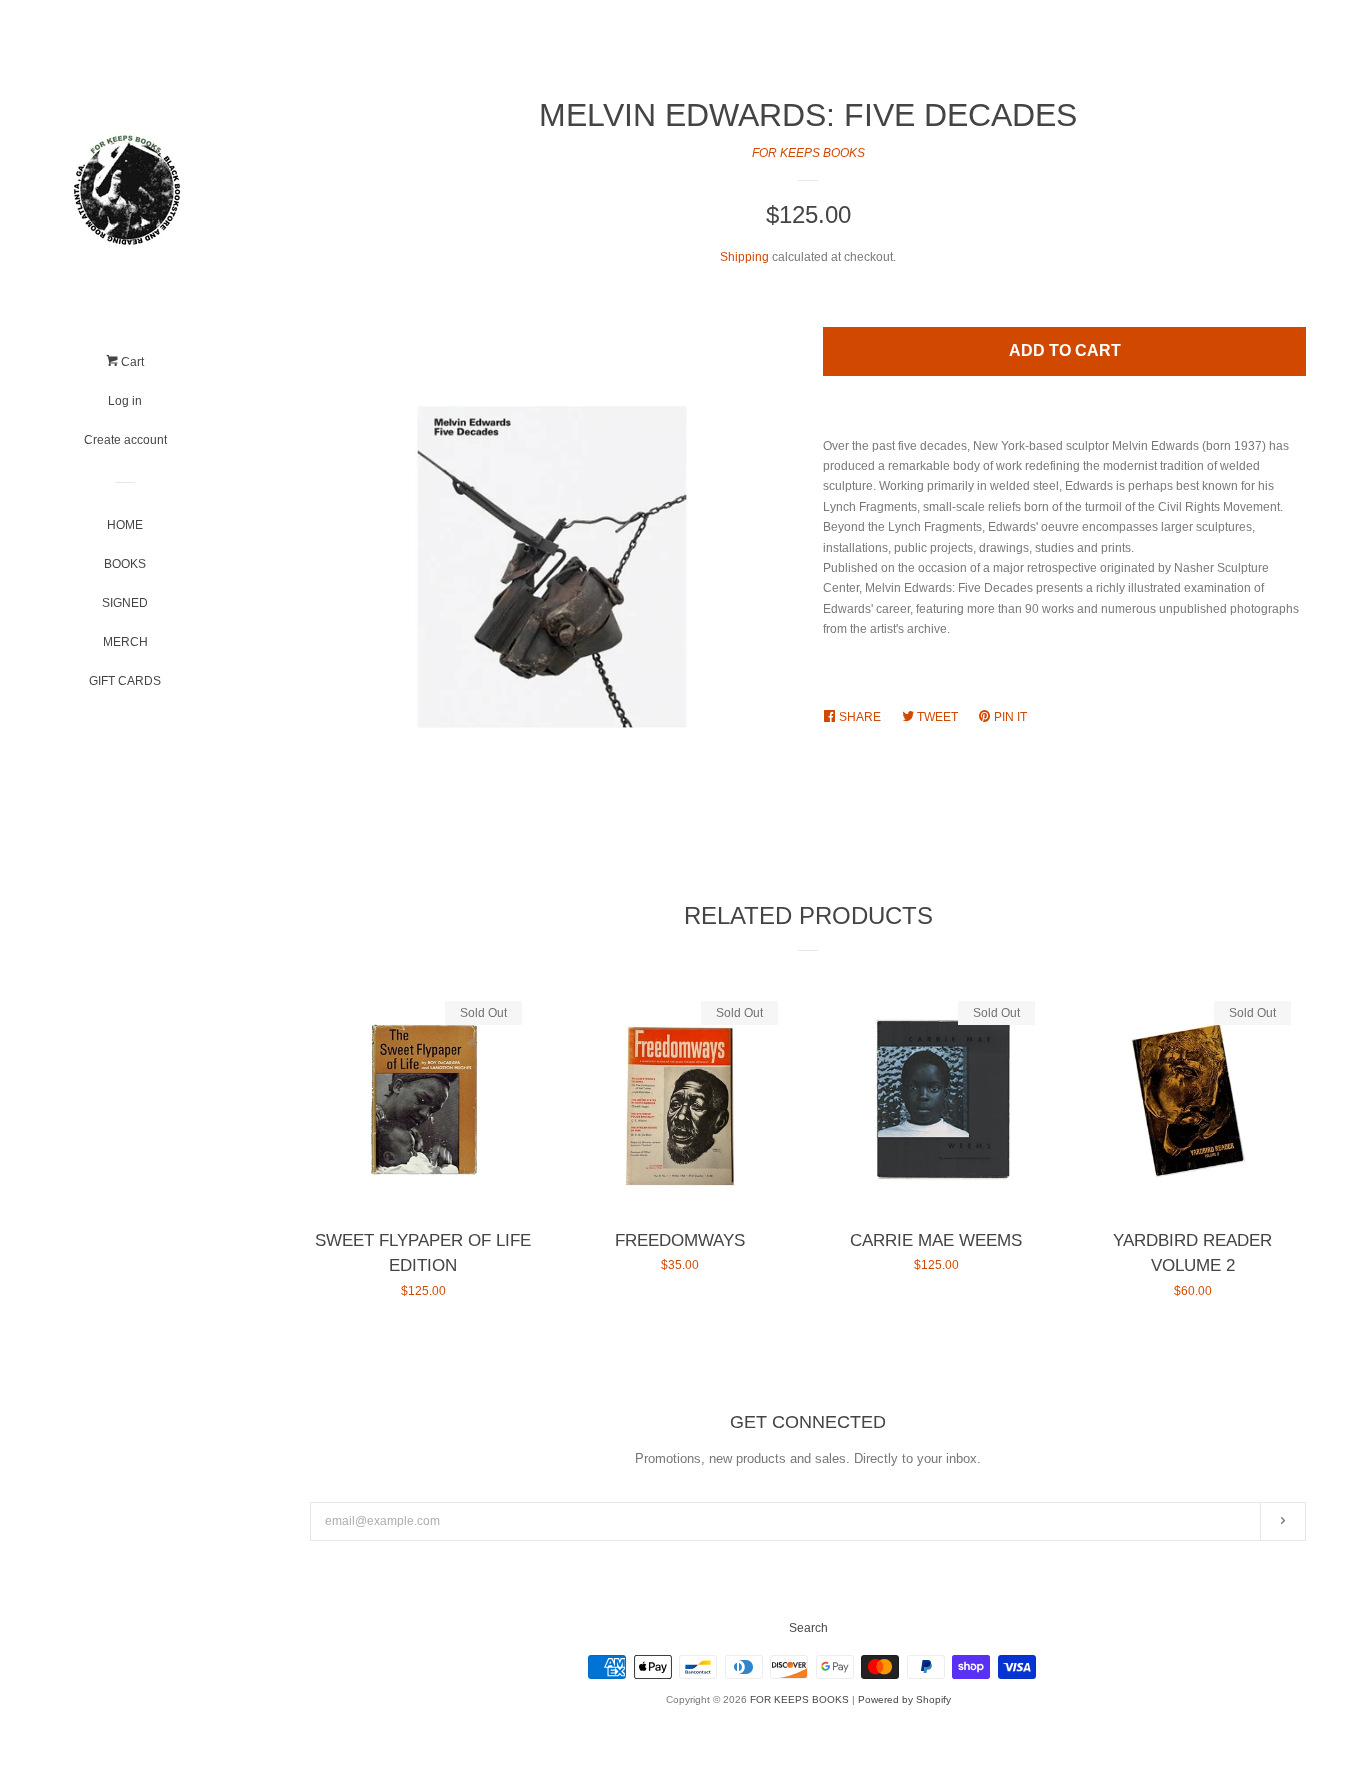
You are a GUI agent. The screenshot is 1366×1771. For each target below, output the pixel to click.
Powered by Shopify (904, 1699)
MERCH (125, 642)
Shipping (744, 257)
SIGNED (125, 603)
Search (808, 1628)
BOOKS (125, 564)
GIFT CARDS (125, 681)
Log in (125, 401)
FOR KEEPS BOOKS (808, 153)
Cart (131, 362)
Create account (125, 440)
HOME (125, 525)
